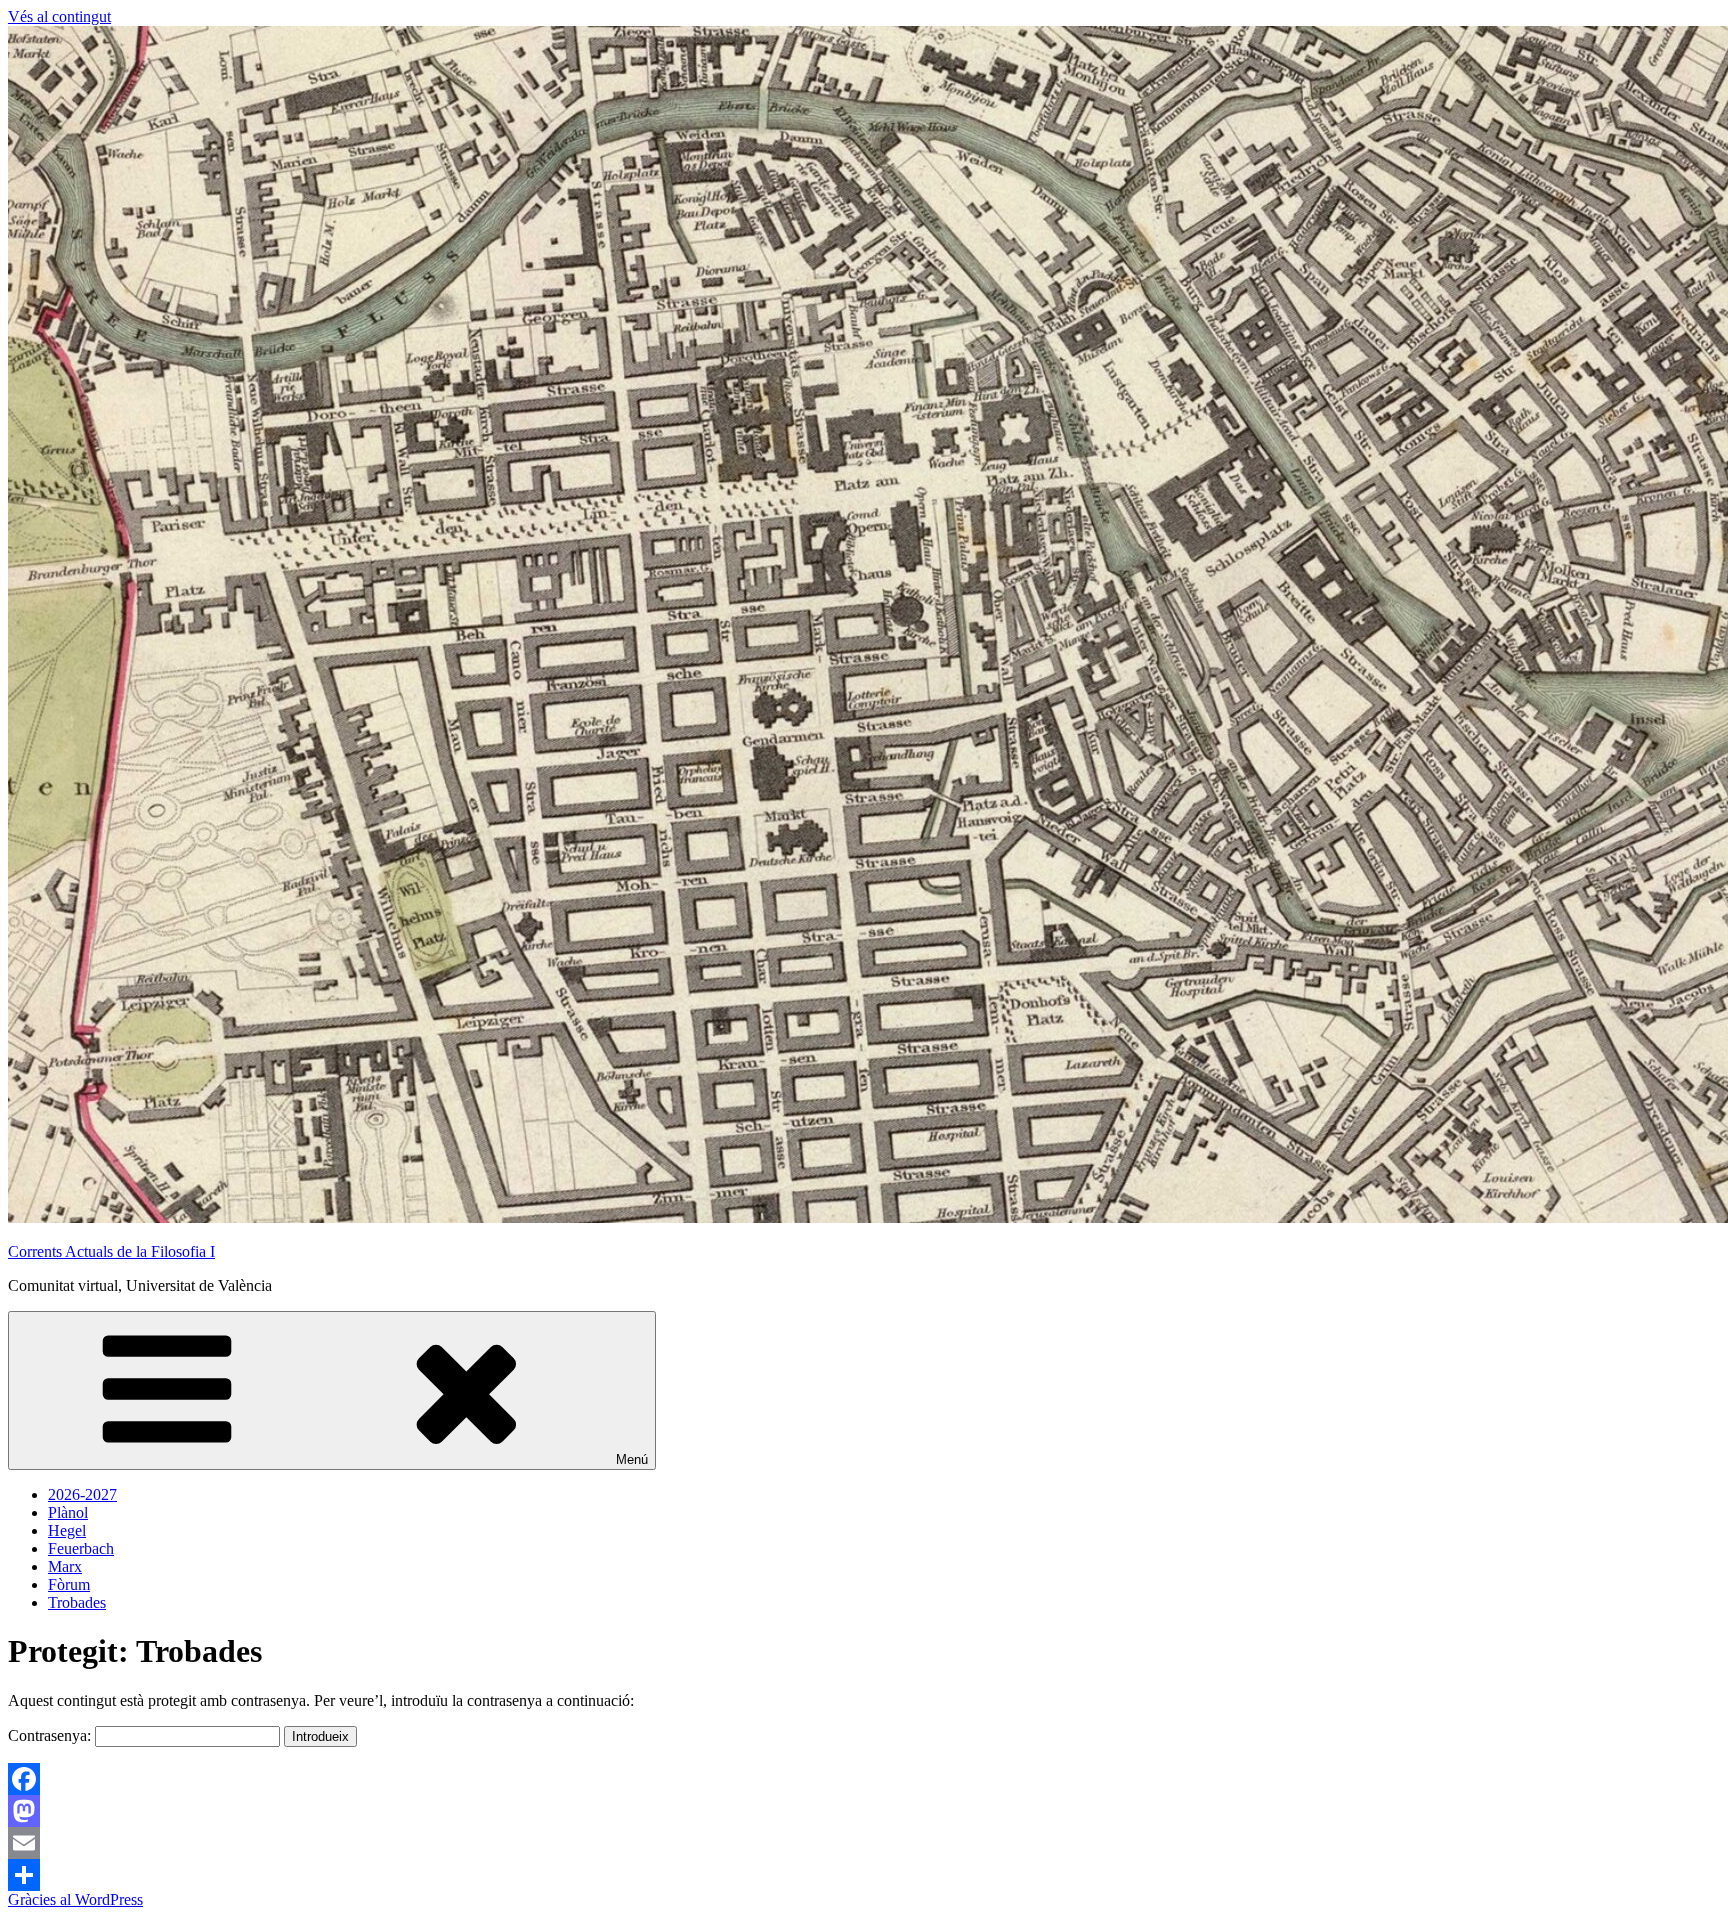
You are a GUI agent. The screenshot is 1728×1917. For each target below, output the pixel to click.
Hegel (67, 1530)
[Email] (864, 1843)
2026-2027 (82, 1494)
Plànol (68, 1512)
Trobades (77, 1602)
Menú (632, 1459)
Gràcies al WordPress (75, 1899)
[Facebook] (864, 1779)
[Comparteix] (864, 1875)
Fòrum (69, 1584)
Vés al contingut (59, 16)
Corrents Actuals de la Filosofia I (111, 1251)
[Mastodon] (864, 1811)
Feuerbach (81, 1548)
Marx (65, 1566)
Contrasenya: (51, 1735)
